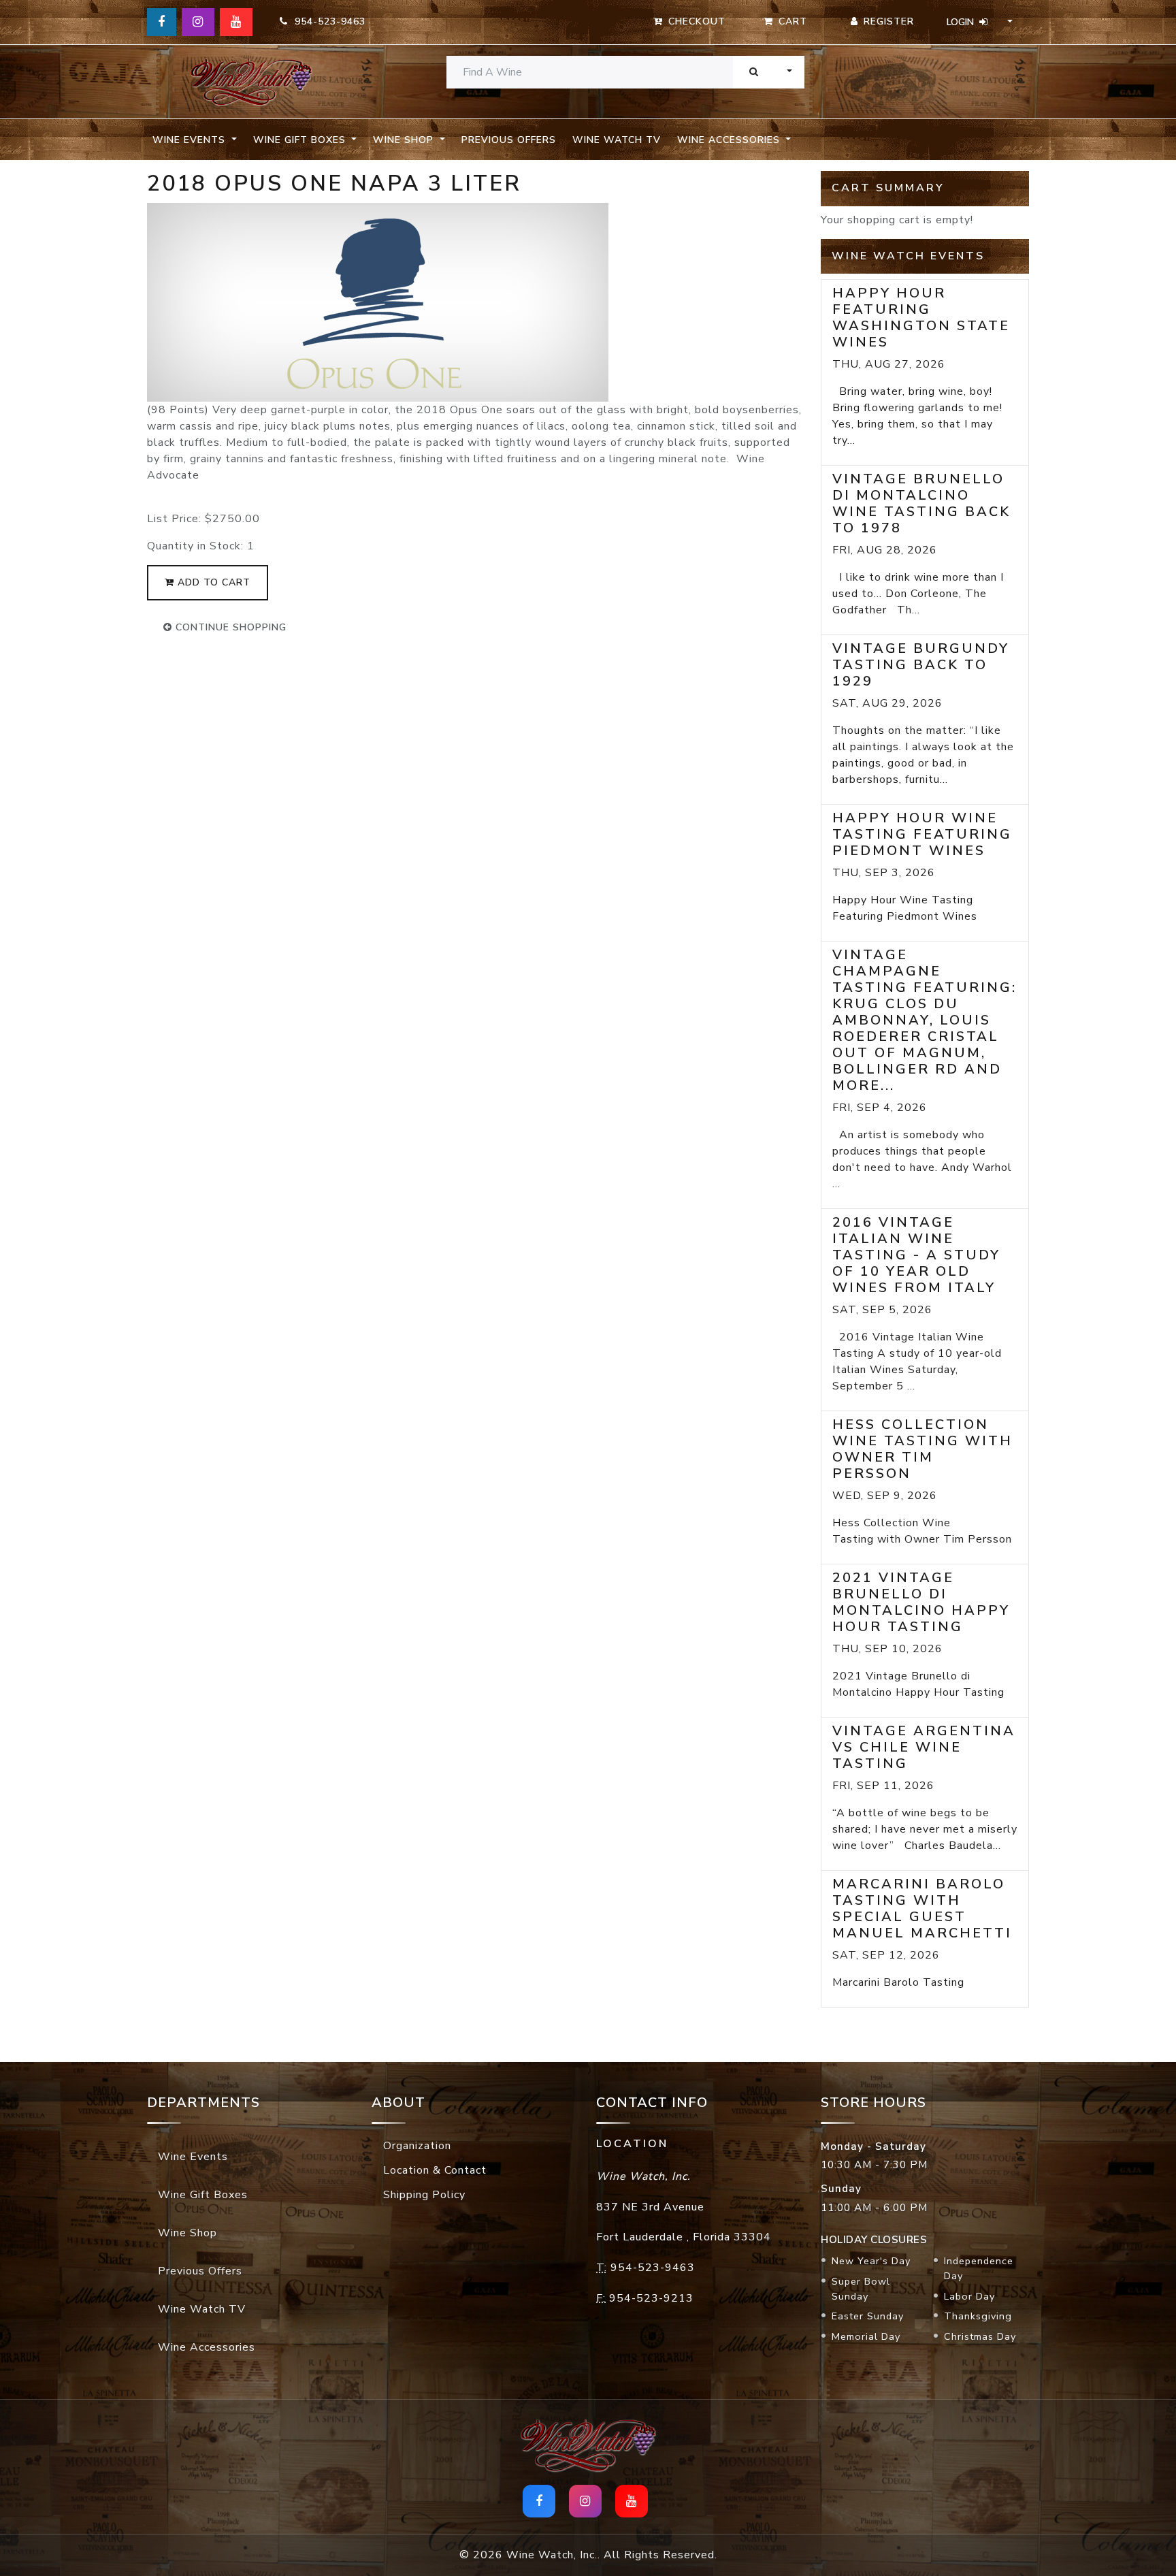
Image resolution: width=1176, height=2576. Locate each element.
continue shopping (229, 627)
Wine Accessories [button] (730, 140)
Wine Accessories (207, 2347)
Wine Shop (187, 2233)
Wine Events (193, 2157)
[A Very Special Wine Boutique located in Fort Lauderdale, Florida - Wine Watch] (251, 82)
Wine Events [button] (191, 140)
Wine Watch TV (617, 140)
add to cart (212, 582)
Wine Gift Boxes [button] (301, 140)
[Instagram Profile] (198, 22)
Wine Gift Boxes (203, 2195)
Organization (417, 2146)
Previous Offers (509, 140)
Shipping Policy (424, 2195)
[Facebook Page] (162, 22)
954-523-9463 (327, 21)
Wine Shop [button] (405, 140)
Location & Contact (435, 2170)
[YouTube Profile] (236, 22)
